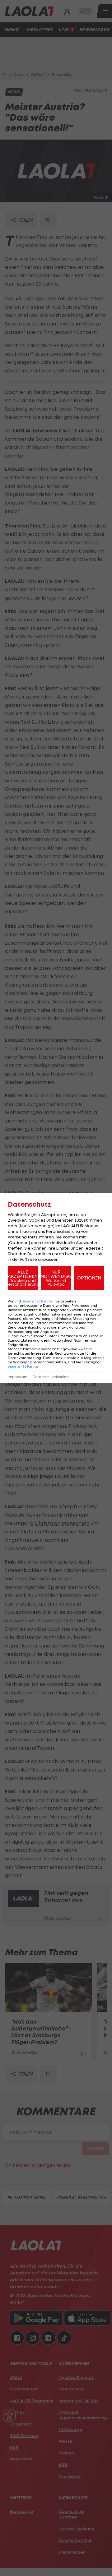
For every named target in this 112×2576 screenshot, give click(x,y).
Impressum (18, 1377)
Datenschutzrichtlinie (51, 1377)
